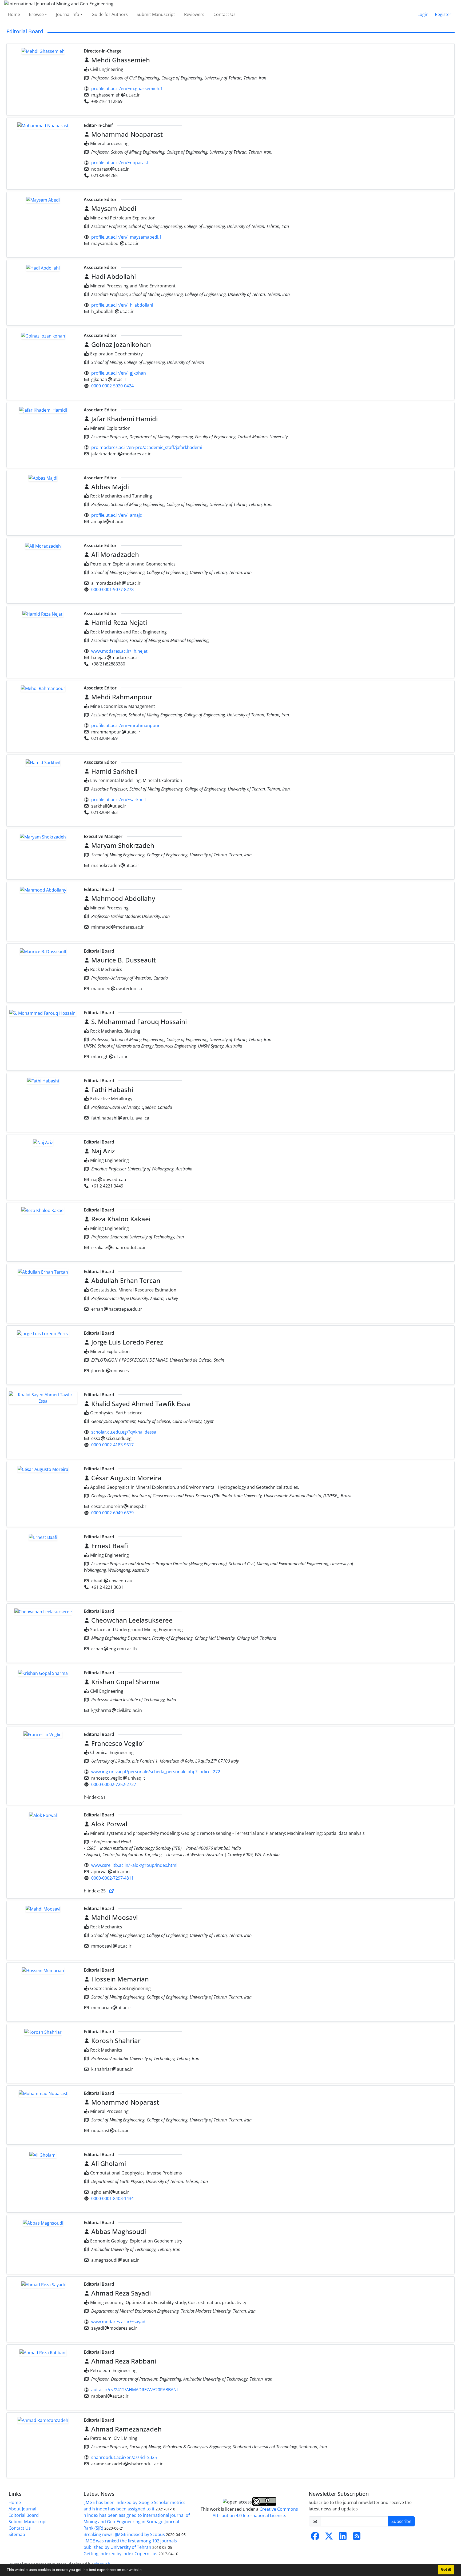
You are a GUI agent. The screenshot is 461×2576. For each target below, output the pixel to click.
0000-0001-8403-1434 (112, 2198)
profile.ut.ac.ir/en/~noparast (120, 163)
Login (423, 14)
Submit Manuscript (156, 14)
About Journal (22, 2509)
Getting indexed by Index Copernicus (120, 2554)
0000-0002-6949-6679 (112, 1513)
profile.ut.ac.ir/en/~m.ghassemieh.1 (127, 89)
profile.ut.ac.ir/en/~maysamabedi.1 (126, 237)
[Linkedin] (343, 2538)
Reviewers (194, 14)
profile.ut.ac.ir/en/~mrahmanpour (126, 725)
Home (14, 14)
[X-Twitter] (329, 2538)
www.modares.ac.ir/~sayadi (119, 2322)
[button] (145, 2570)
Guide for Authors (110, 14)
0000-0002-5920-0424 (112, 386)
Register (443, 14)
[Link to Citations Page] (112, 1891)
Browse (36, 14)
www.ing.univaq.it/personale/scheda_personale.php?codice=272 (156, 1772)
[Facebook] (315, 2538)
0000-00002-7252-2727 (114, 1784)
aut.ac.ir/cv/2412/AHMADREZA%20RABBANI (134, 2390)
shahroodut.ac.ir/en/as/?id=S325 (124, 2457)
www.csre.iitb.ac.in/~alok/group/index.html (134, 1865)
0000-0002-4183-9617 (112, 1445)
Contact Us (224, 14)
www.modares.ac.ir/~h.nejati (120, 651)
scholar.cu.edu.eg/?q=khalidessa (124, 1432)
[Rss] (357, 2538)
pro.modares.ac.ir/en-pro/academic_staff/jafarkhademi (147, 447)
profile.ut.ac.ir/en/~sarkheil (118, 800)
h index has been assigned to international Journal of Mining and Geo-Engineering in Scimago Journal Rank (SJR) (137, 2522)
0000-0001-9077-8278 (112, 589)
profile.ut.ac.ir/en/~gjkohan (119, 373)
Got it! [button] (446, 2570)
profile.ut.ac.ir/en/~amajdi (117, 515)
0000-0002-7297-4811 (112, 1878)
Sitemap (17, 2534)
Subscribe (401, 2521)
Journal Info (68, 14)
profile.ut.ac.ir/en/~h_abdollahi (122, 305)
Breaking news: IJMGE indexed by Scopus (124, 2534)
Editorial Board (24, 2515)
